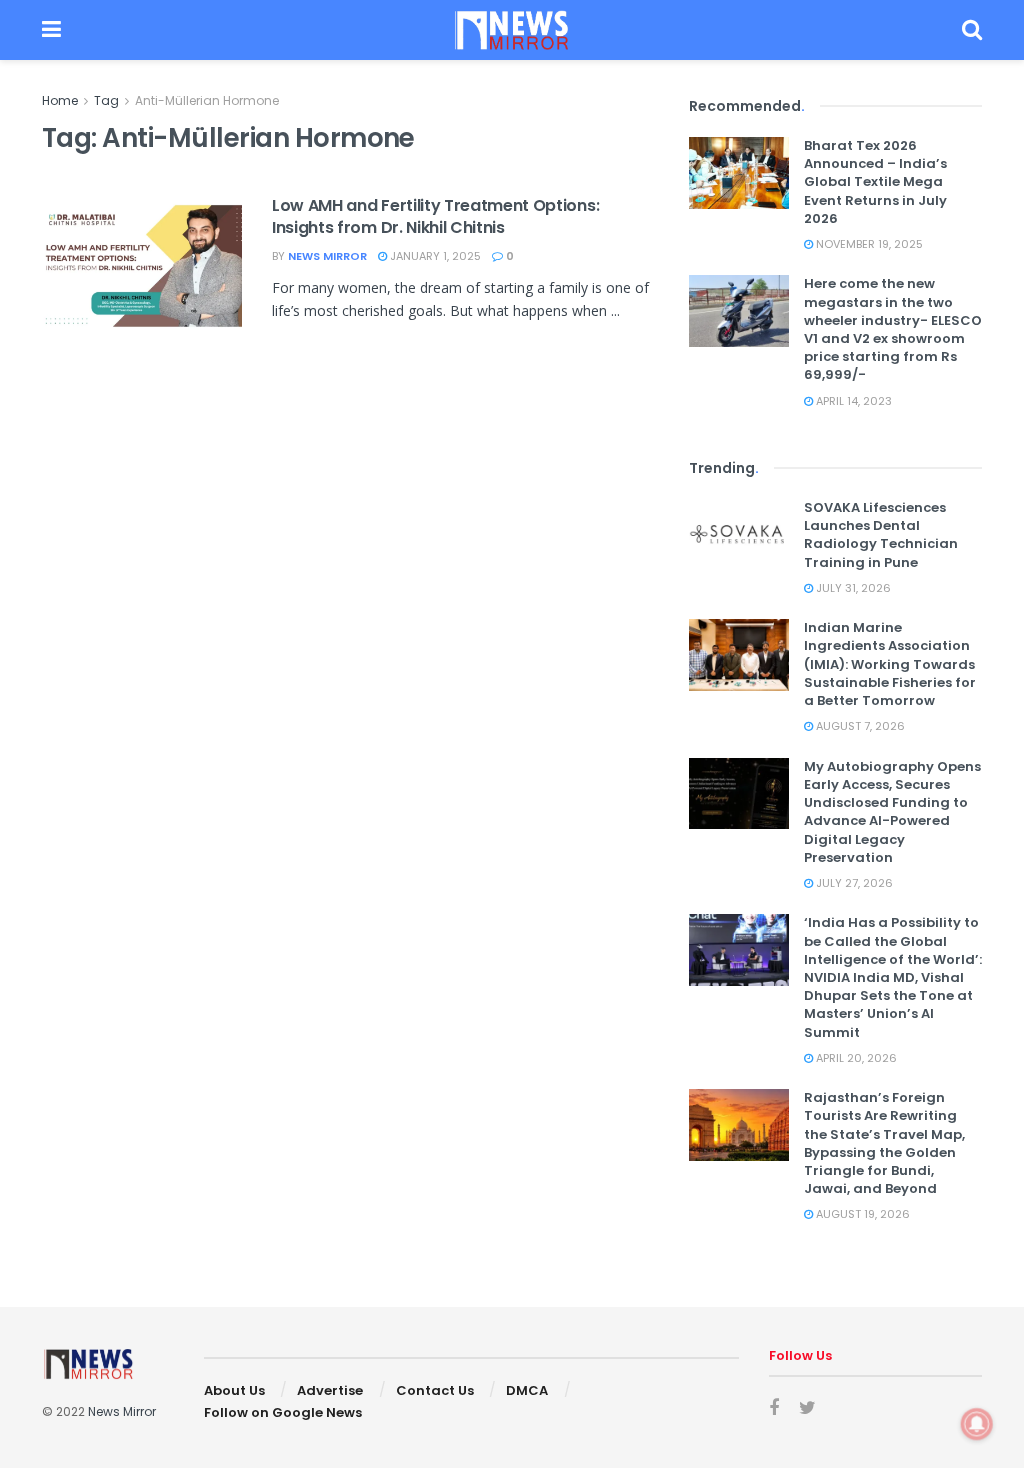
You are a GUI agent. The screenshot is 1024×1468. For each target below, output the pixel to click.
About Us (234, 1390)
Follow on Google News (283, 1412)
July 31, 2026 (852, 588)
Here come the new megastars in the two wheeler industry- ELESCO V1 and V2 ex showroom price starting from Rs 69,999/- (893, 329)
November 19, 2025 (868, 244)
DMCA (527, 1390)
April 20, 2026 (855, 1058)
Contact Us (435, 1390)
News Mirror (327, 256)
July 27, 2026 (853, 883)
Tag (106, 100)
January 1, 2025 (434, 256)
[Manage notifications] (977, 1424)
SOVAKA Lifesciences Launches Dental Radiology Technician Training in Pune (881, 535)
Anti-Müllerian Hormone (207, 100)
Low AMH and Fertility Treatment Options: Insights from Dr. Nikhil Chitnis (435, 216)
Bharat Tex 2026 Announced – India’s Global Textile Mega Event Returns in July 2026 (875, 182)
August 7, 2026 (859, 726)
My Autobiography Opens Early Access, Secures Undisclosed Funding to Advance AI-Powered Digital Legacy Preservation (892, 812)
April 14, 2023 (852, 401)
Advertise (330, 1390)
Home (60, 100)
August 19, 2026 (861, 1214)
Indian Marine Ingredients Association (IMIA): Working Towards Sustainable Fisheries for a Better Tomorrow (890, 664)
